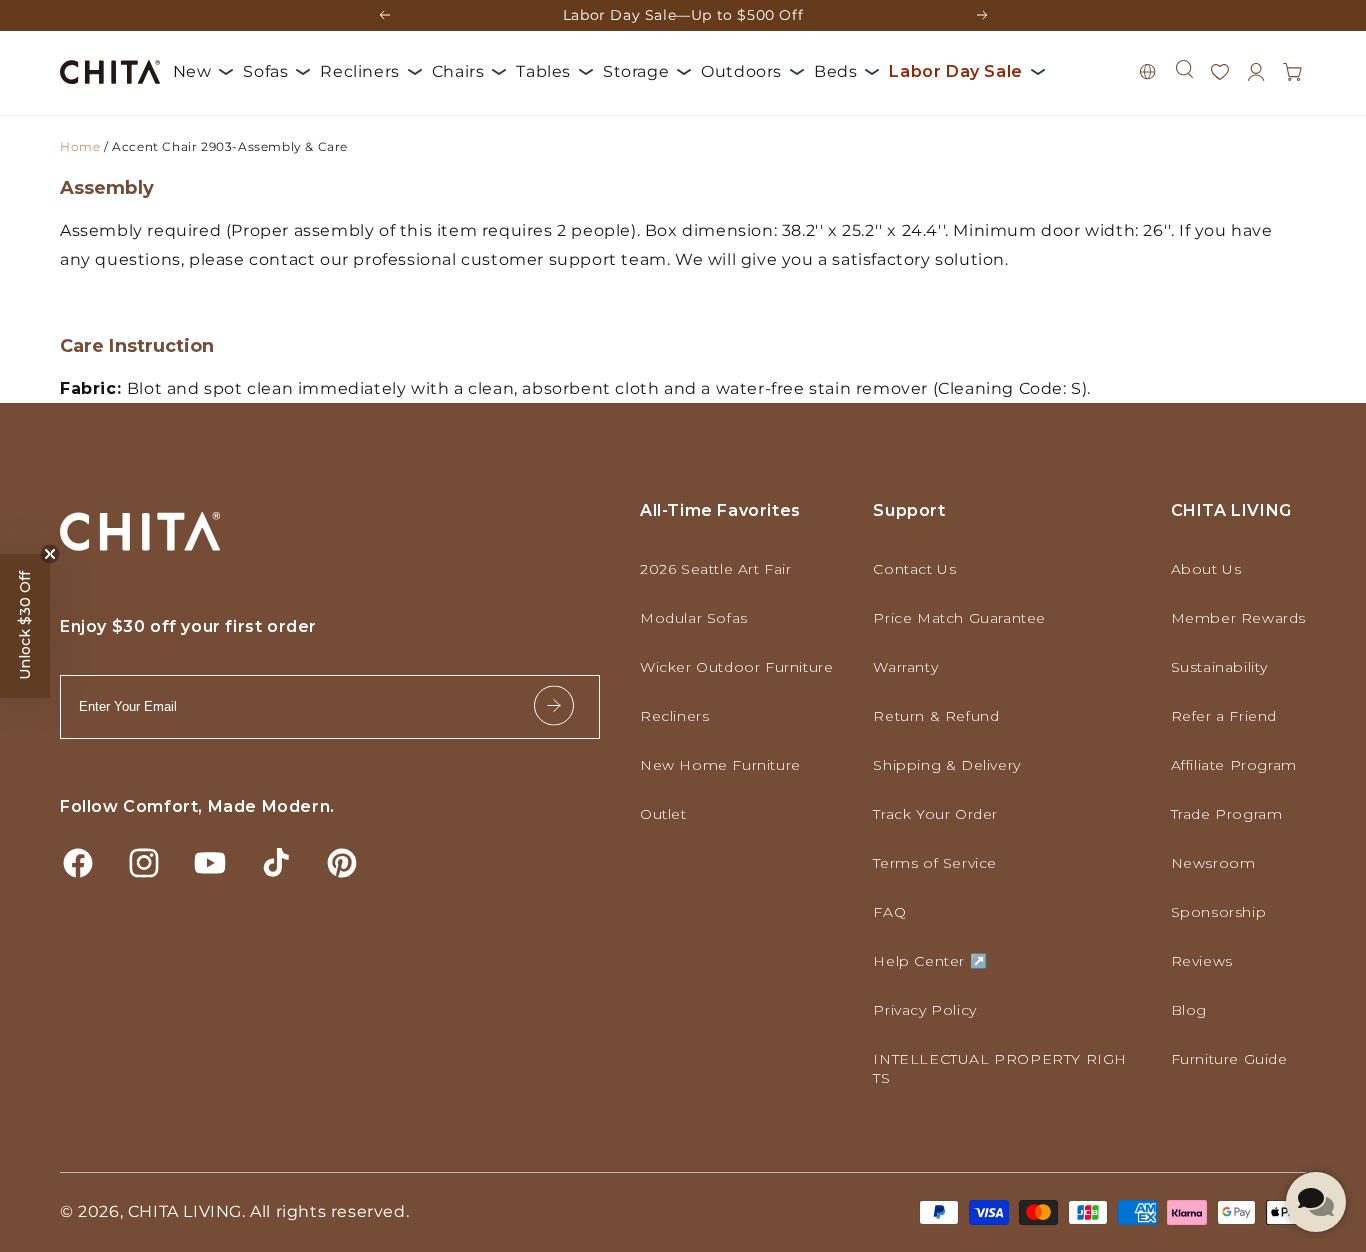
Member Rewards (1238, 618)
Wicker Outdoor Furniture (736, 667)
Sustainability (1219, 667)
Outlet (663, 814)
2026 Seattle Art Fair (716, 569)
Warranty (905, 667)
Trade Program (1227, 814)
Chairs (458, 71)
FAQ (889, 912)
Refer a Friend (1224, 716)
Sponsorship (1219, 912)
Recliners (359, 71)
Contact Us (914, 569)
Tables (543, 71)
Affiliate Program (1234, 765)
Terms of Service (935, 863)
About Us (1206, 569)
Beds (835, 71)
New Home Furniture (720, 765)
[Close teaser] (50, 554)
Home (80, 146)
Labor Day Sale (955, 71)
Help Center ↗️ (930, 961)
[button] (1184, 69)
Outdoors (741, 71)
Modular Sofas (694, 618)
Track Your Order (935, 814)
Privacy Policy (924, 1010)
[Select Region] (1148, 72)
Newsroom (1213, 863)
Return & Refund (936, 716)
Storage (636, 71)
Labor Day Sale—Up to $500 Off (683, 15)
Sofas (265, 71)
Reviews (1202, 961)
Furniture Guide (1229, 1059)
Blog (1189, 1010)
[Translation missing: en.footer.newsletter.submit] (554, 707)
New (192, 71)
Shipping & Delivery (946, 765)
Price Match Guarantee (959, 618)
